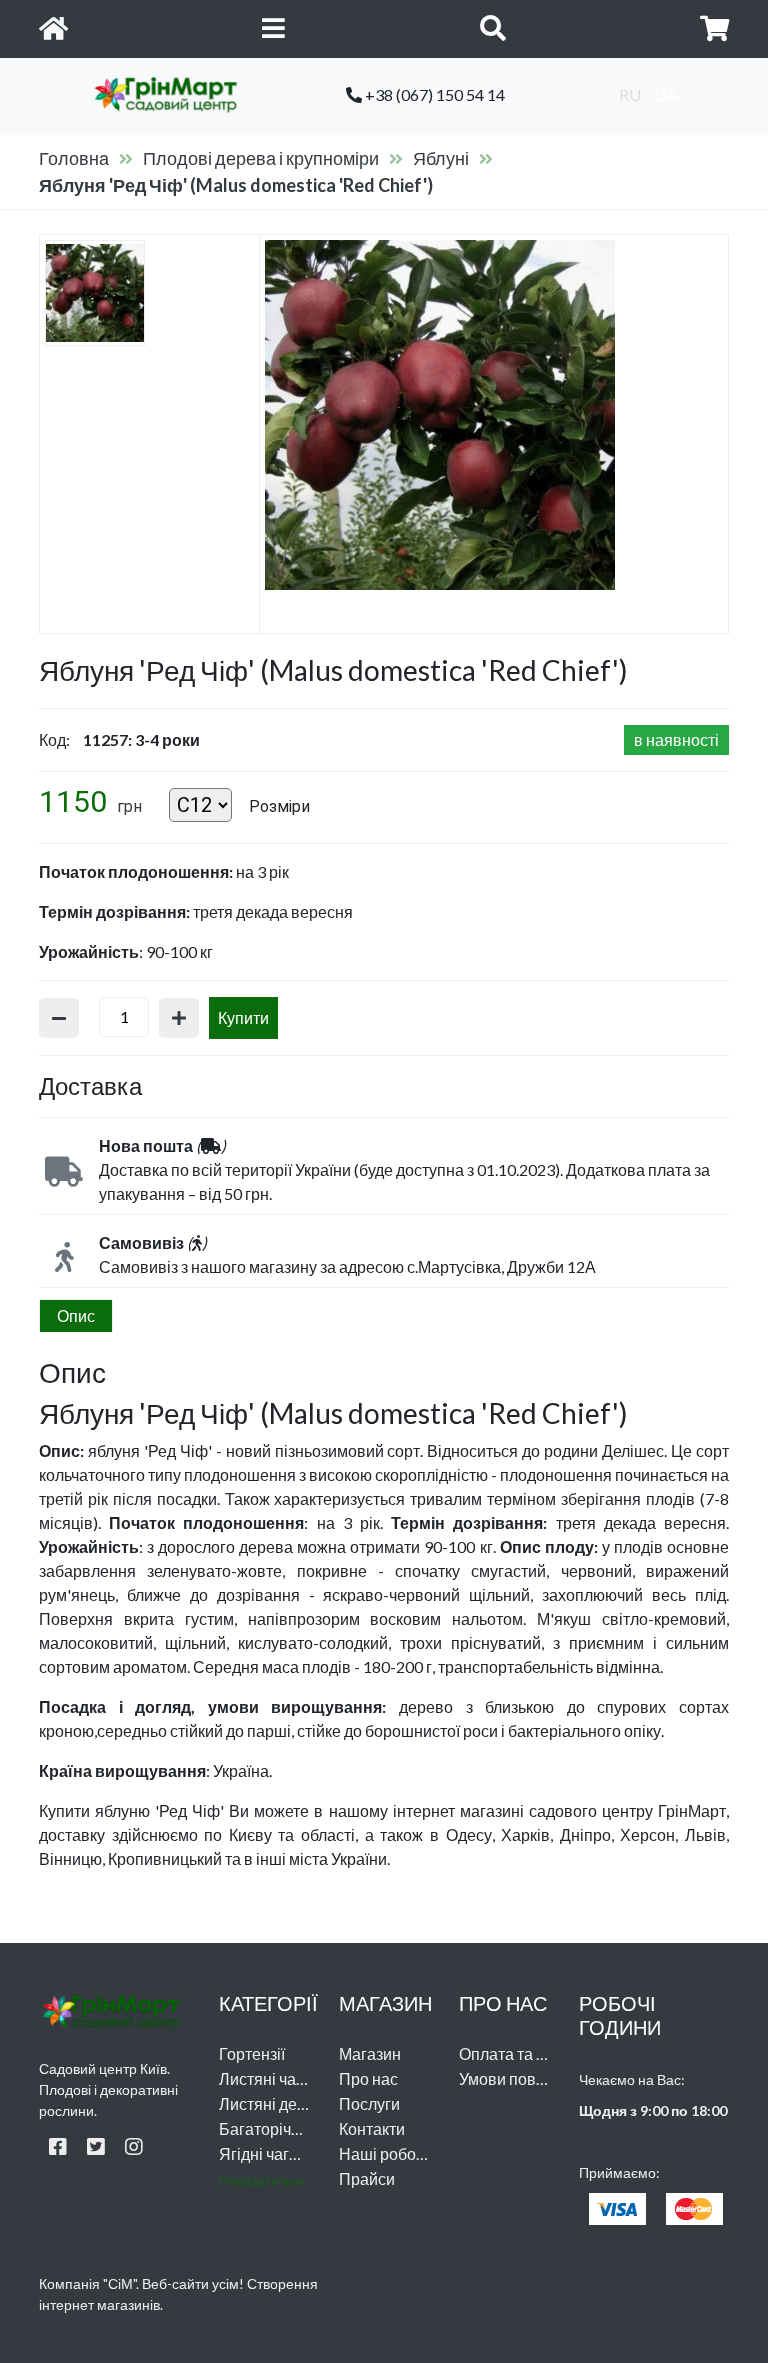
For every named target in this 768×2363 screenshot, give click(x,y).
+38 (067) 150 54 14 (433, 94)
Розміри (279, 806)
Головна (74, 158)
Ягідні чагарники (280, 2153)
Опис (76, 1315)
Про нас (368, 2078)
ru (630, 94)
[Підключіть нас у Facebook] (58, 2146)
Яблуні (441, 158)
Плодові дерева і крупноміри (261, 158)
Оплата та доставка (531, 2053)
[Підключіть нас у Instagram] (134, 2146)
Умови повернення (529, 2078)
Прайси (367, 2178)
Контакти (372, 2128)
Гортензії (252, 2053)
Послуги (369, 2103)
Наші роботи (385, 2153)
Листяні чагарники (286, 2078)
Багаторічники (272, 2128)
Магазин (370, 2053)
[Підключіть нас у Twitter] (96, 2146)
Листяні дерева (276, 2103)
